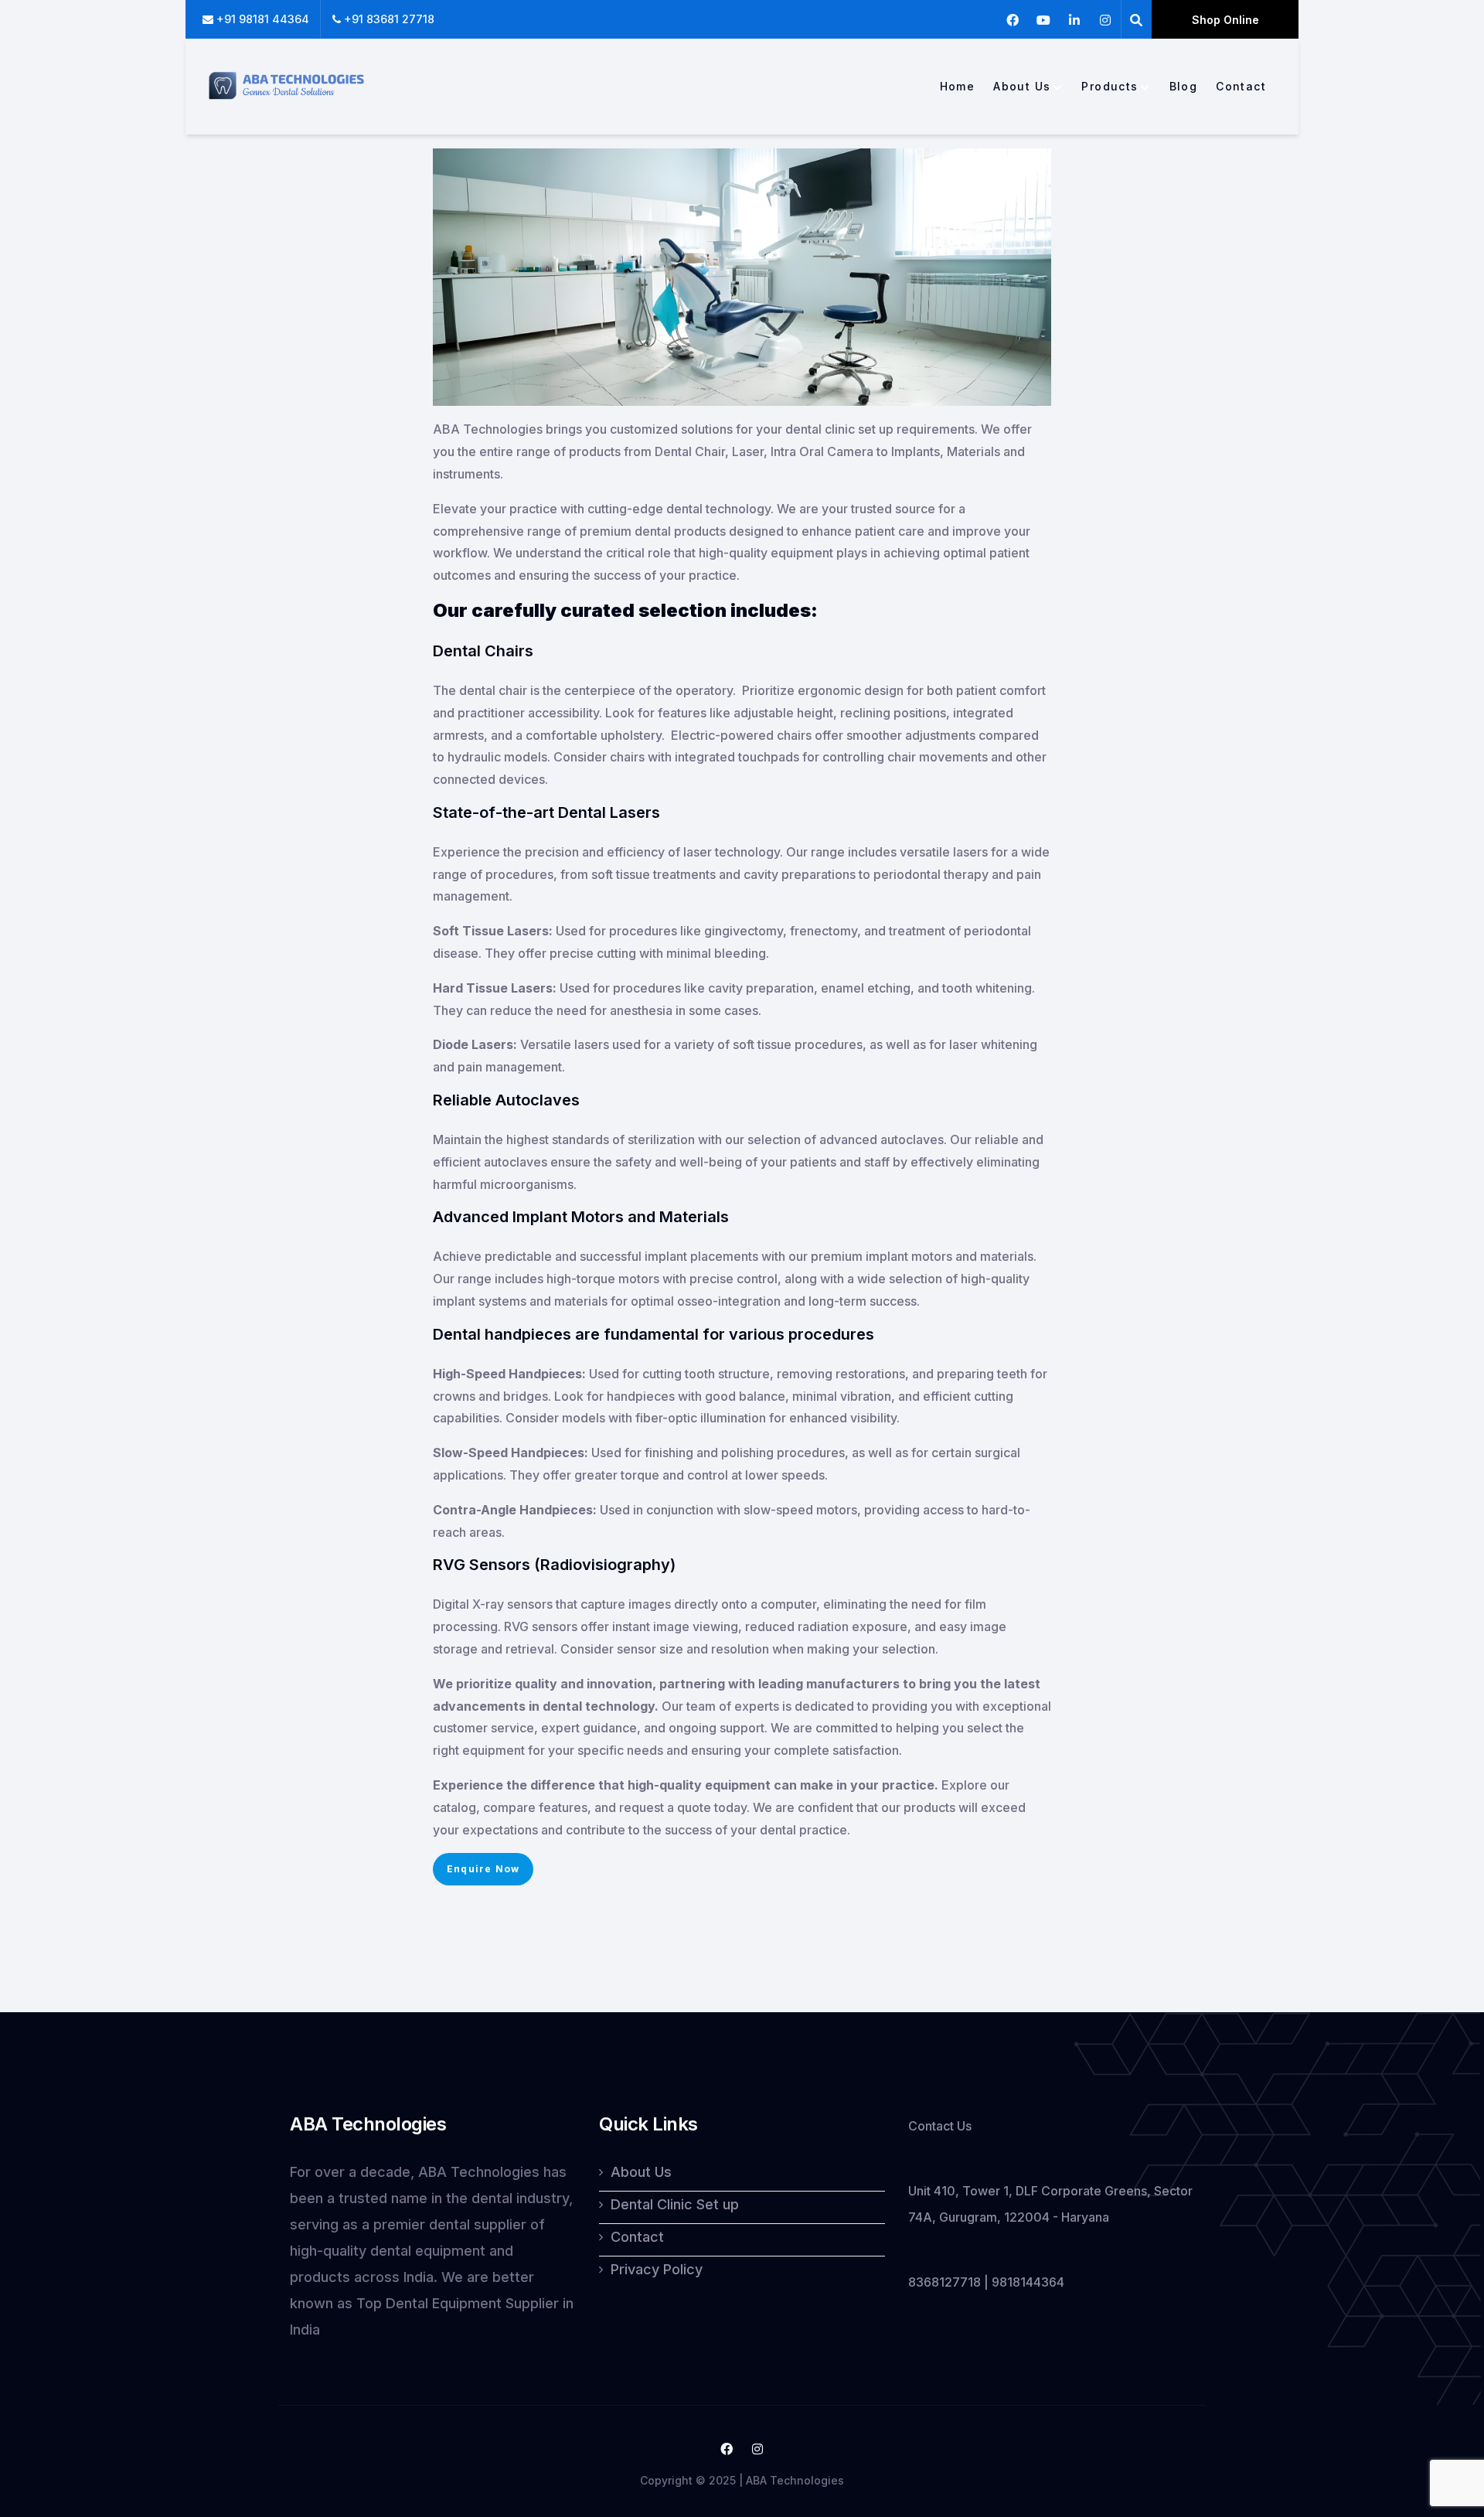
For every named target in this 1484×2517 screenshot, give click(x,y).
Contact (1241, 87)
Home (958, 87)
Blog (1184, 87)
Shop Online (1225, 20)
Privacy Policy (657, 2269)
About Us (1022, 87)
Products (1110, 87)
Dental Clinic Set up (675, 2204)
